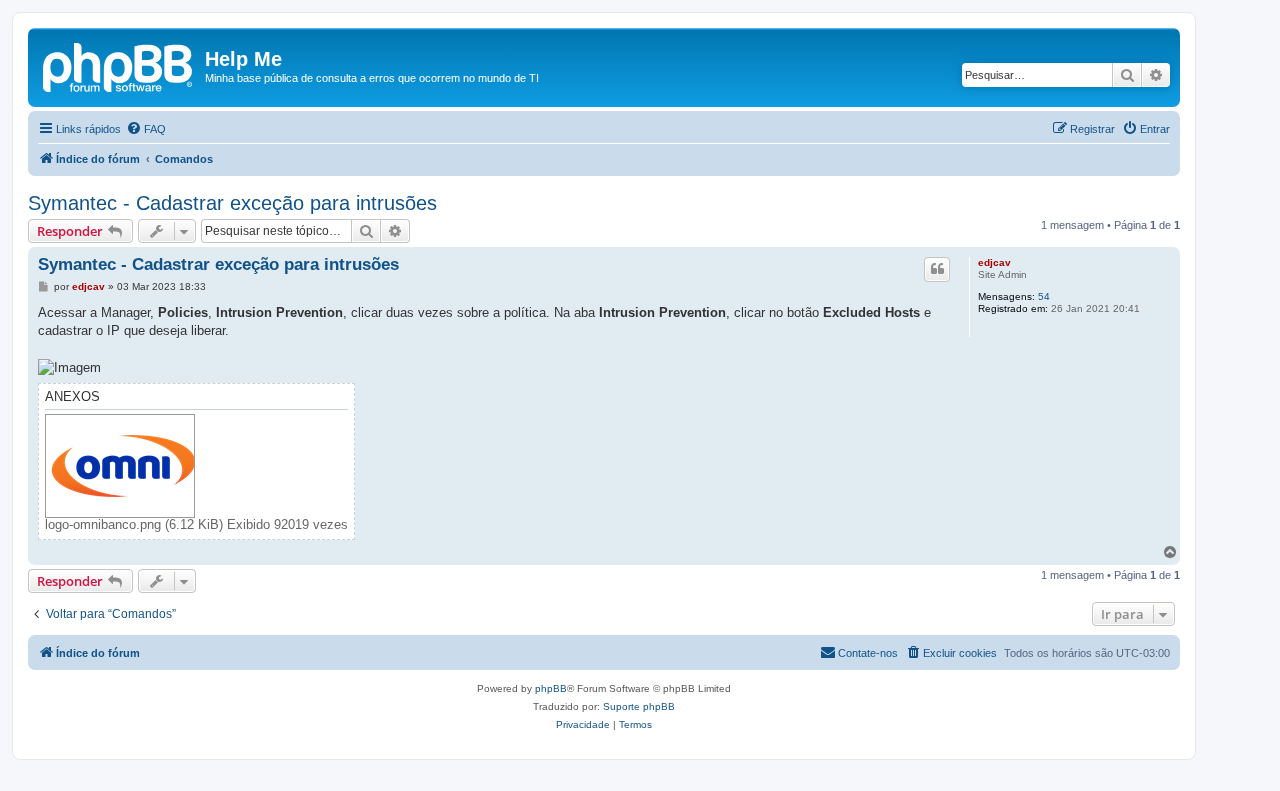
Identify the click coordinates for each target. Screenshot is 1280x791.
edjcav (994, 262)
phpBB (551, 688)
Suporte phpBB (639, 706)
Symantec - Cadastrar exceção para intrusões (232, 203)
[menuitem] (146, 129)
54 (1044, 296)
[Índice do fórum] (119, 65)
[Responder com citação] (937, 269)
